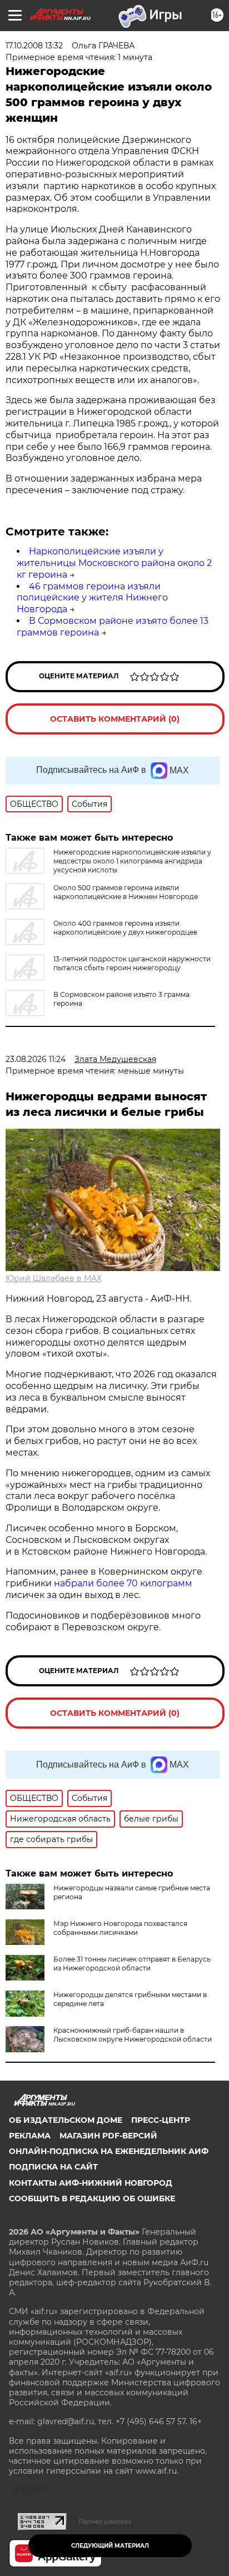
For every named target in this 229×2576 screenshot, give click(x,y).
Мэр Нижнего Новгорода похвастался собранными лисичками (120, 1928)
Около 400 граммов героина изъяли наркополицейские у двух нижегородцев (125, 928)
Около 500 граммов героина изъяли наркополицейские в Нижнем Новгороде (126, 892)
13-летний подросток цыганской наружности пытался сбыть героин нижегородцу (132, 963)
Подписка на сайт (53, 2167)
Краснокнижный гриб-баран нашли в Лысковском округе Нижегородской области (133, 2035)
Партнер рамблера (105, 2522)
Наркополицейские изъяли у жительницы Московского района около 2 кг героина (114, 563)
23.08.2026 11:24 (36, 1059)
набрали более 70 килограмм (123, 1583)
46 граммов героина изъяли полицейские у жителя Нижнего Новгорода (92, 598)
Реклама (30, 2136)
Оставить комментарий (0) (115, 719)
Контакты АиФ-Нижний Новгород (91, 2183)
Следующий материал (110, 2546)
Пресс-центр (161, 2120)
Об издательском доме (66, 2120)
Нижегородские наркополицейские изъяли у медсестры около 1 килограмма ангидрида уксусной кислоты (132, 861)
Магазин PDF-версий (108, 2136)
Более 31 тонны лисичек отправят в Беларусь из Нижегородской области (132, 1964)
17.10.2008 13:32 (34, 46)
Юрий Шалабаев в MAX (54, 1278)
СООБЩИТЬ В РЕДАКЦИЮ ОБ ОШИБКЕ (92, 2198)
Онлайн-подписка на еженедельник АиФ (109, 2151)
